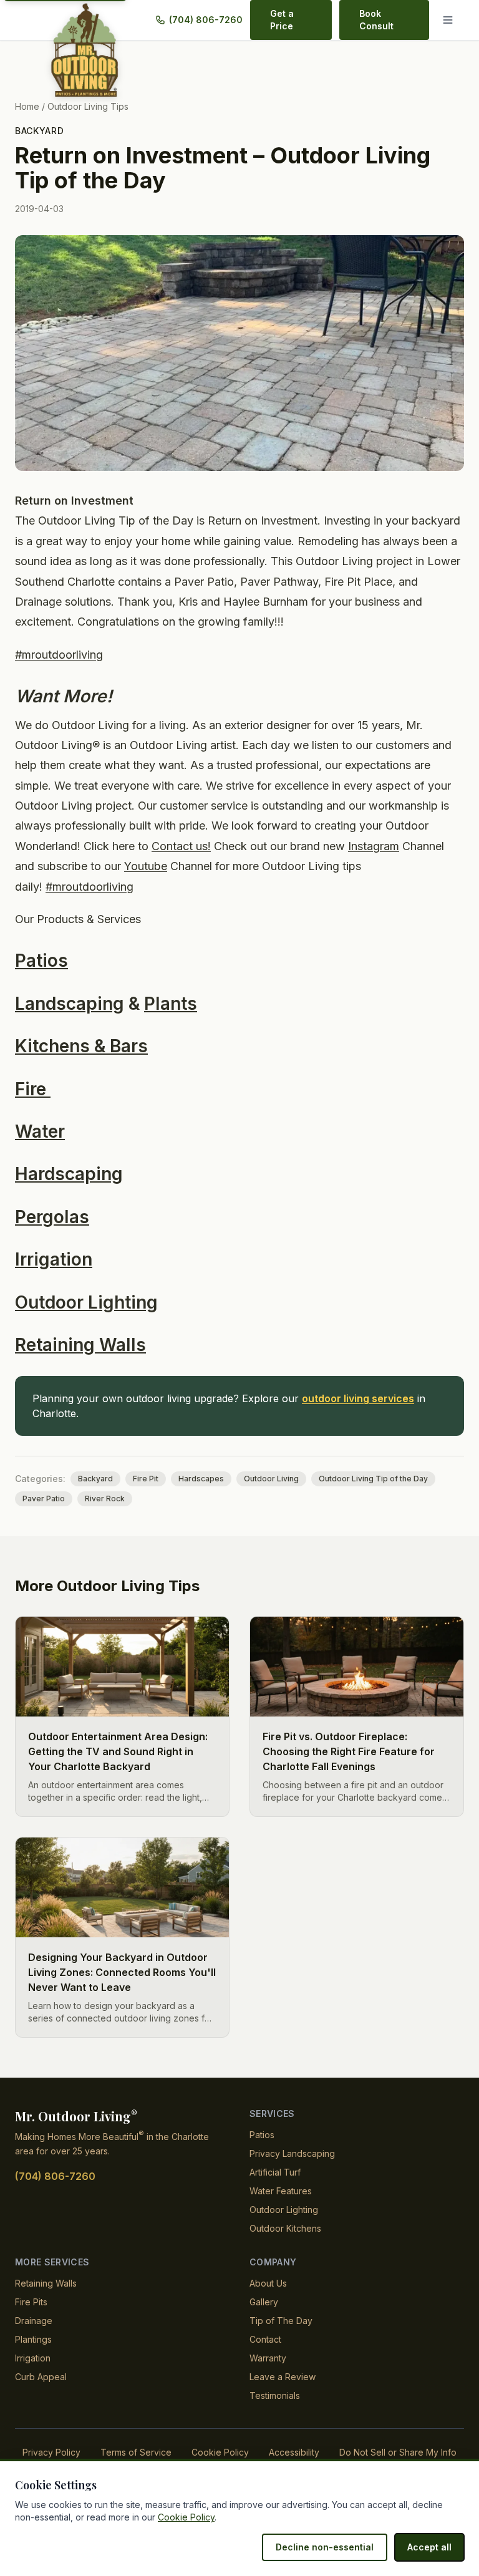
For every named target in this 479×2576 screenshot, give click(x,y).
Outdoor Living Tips (88, 106)
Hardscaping (69, 1174)
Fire (33, 1089)
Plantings (33, 2339)
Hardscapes (201, 1479)
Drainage (34, 2321)
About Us (268, 2283)
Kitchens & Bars (81, 1046)
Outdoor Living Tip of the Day (373, 1479)
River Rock (105, 1499)
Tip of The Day (281, 2321)
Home (27, 106)
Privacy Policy (51, 2452)
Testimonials (275, 2395)
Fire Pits (31, 2302)
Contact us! (181, 846)
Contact (265, 2339)
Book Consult (376, 20)
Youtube (146, 866)
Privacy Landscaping (292, 2153)
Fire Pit (146, 1479)
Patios (41, 961)
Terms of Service (136, 2452)
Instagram (374, 846)
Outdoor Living (271, 1479)
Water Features (281, 2191)
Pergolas (52, 1217)
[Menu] (450, 20)
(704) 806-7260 (206, 20)
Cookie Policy (220, 2452)
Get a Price (282, 20)
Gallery (264, 2302)
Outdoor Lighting (86, 1302)
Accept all (429, 2547)
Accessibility (294, 2452)
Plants (171, 1004)
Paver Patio (44, 1499)
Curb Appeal (41, 2377)
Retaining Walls (80, 1345)
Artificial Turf (275, 2172)
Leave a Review (283, 2377)
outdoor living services (358, 1398)
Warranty (268, 2358)
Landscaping (70, 1004)
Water (40, 1131)
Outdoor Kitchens (285, 2228)
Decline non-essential (325, 2547)
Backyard (40, 131)
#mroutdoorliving (59, 655)
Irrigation (54, 1259)
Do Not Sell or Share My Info (398, 2452)
